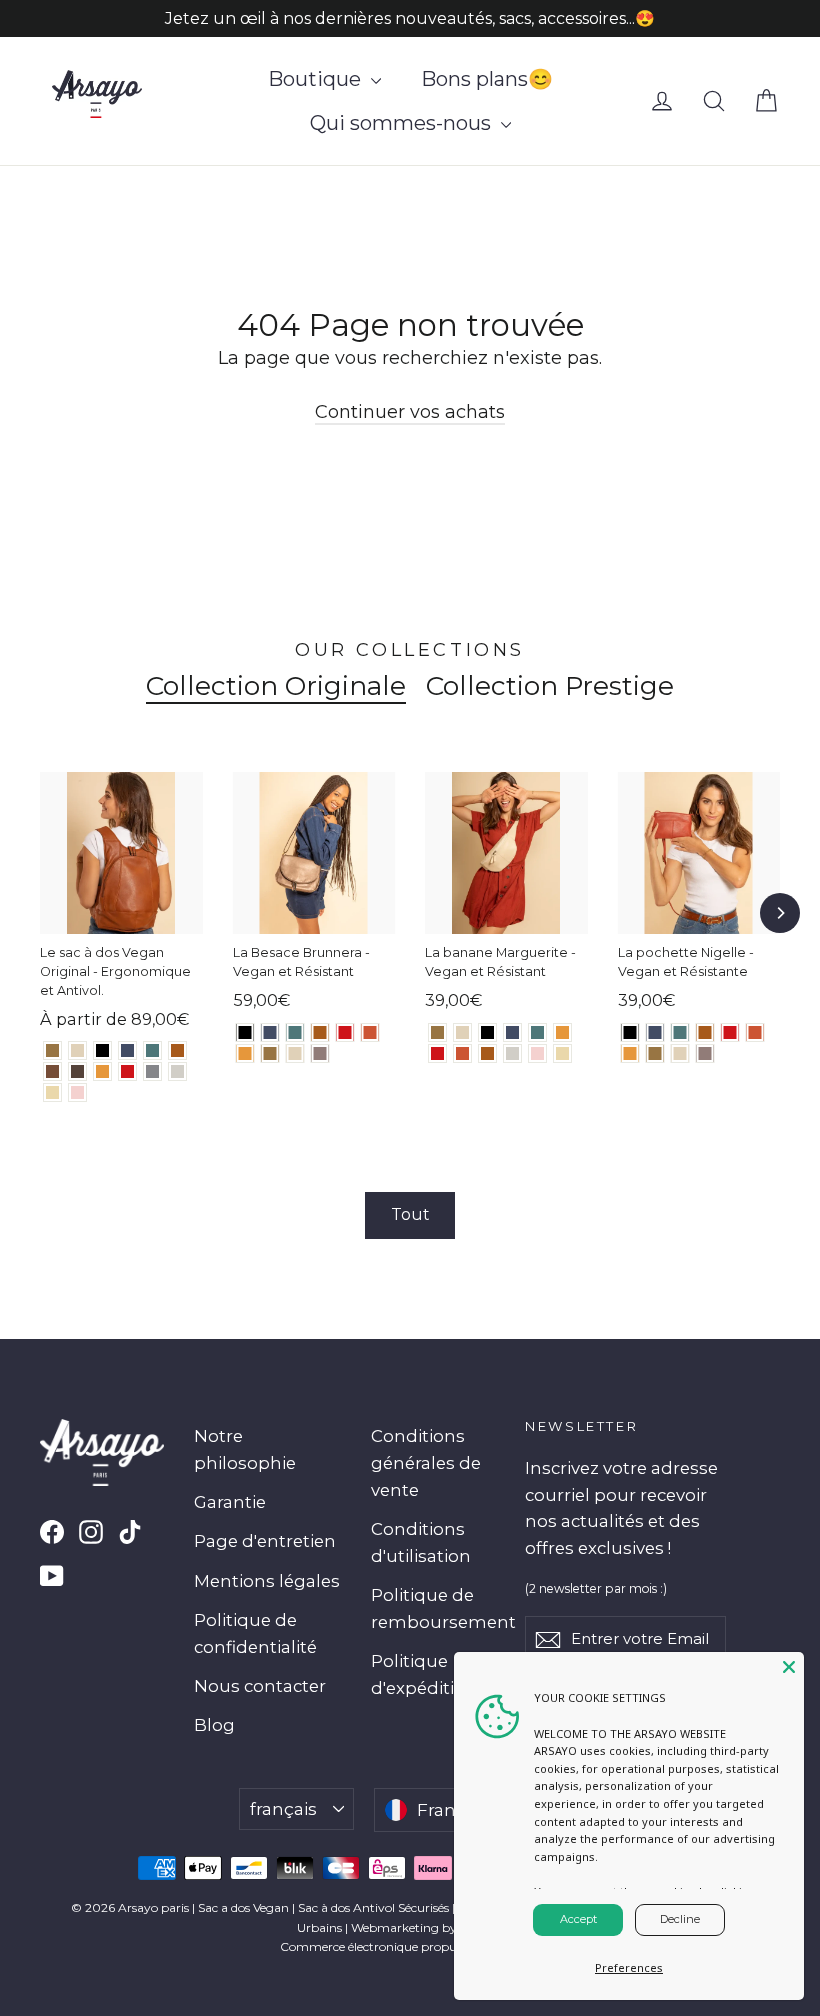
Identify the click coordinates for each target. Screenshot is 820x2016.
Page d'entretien (265, 1541)
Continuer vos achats (410, 412)
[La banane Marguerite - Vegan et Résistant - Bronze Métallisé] (437, 1032)
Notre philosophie (245, 1449)
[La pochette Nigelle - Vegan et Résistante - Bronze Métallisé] (655, 1053)
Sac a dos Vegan (243, 1907)
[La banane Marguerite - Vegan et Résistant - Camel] (487, 1053)
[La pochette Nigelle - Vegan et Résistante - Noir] (630, 1032)
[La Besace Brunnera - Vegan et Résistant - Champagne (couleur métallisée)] (295, 1053)
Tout (410, 1214)
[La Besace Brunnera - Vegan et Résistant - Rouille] (370, 1032)
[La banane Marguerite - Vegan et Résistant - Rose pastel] (537, 1053)
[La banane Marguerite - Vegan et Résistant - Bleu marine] (512, 1032)
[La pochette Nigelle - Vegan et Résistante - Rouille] (755, 1032)
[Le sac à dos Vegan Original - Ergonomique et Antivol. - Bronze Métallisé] (52, 1050)
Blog (214, 1725)
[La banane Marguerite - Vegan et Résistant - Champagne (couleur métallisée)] (462, 1032)
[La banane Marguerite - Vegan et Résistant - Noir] (487, 1032)
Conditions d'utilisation (421, 1542)
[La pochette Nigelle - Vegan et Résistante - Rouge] (730, 1032)
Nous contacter (260, 1686)
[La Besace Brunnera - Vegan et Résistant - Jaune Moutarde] (245, 1053)
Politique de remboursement (433, 1608)
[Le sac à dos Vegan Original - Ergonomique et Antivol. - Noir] (102, 1050)
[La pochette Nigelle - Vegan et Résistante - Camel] (705, 1032)
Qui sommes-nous (403, 123)
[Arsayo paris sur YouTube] (52, 1575)
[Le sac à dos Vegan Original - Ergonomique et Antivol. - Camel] (177, 1050)
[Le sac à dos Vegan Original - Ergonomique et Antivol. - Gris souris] (152, 1071)
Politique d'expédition (424, 1674)
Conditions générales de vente (426, 1463)
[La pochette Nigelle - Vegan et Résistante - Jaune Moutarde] (630, 1053)
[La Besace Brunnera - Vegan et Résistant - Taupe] (320, 1053)
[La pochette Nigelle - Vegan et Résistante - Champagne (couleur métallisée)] (680, 1053)
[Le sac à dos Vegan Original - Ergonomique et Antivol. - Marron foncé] (77, 1071)
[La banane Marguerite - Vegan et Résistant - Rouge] (437, 1053)
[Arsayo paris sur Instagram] (91, 1531)
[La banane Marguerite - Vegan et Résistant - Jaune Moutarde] (562, 1032)
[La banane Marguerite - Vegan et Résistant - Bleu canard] (537, 1032)
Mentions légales (267, 1581)
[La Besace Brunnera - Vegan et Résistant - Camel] (320, 1032)
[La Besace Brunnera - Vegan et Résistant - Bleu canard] (295, 1032)
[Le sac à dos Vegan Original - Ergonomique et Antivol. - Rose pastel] (77, 1092)
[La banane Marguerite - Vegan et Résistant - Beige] (562, 1053)
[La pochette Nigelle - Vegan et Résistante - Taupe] (705, 1053)
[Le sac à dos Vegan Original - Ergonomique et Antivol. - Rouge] (127, 1071)
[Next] (780, 913)
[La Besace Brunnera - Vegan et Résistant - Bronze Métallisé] (270, 1053)
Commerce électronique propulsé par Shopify (410, 1946)
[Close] (789, 1667)
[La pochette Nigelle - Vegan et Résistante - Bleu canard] (680, 1032)
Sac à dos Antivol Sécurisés (373, 1907)
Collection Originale (276, 686)
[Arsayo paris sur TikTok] (130, 1531)
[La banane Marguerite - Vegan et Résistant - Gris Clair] (512, 1053)
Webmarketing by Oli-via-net (435, 1927)
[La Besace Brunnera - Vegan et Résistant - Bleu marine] (270, 1032)
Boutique (317, 79)
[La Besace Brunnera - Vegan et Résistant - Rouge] (345, 1032)
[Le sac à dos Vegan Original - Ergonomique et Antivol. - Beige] (52, 1092)
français (283, 1809)
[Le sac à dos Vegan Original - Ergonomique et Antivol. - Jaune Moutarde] (102, 1071)
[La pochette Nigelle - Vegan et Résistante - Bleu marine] (655, 1032)
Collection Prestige (550, 686)
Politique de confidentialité (255, 1633)
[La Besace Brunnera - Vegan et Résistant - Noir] (245, 1032)
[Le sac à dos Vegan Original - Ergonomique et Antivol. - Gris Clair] (177, 1071)
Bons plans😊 (487, 79)
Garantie (230, 1502)
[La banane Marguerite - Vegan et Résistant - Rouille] (462, 1053)
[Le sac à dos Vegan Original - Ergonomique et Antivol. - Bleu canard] (152, 1050)
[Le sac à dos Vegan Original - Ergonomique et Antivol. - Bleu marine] (127, 1050)
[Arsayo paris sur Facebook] (52, 1531)
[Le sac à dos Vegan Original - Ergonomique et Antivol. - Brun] (52, 1071)
